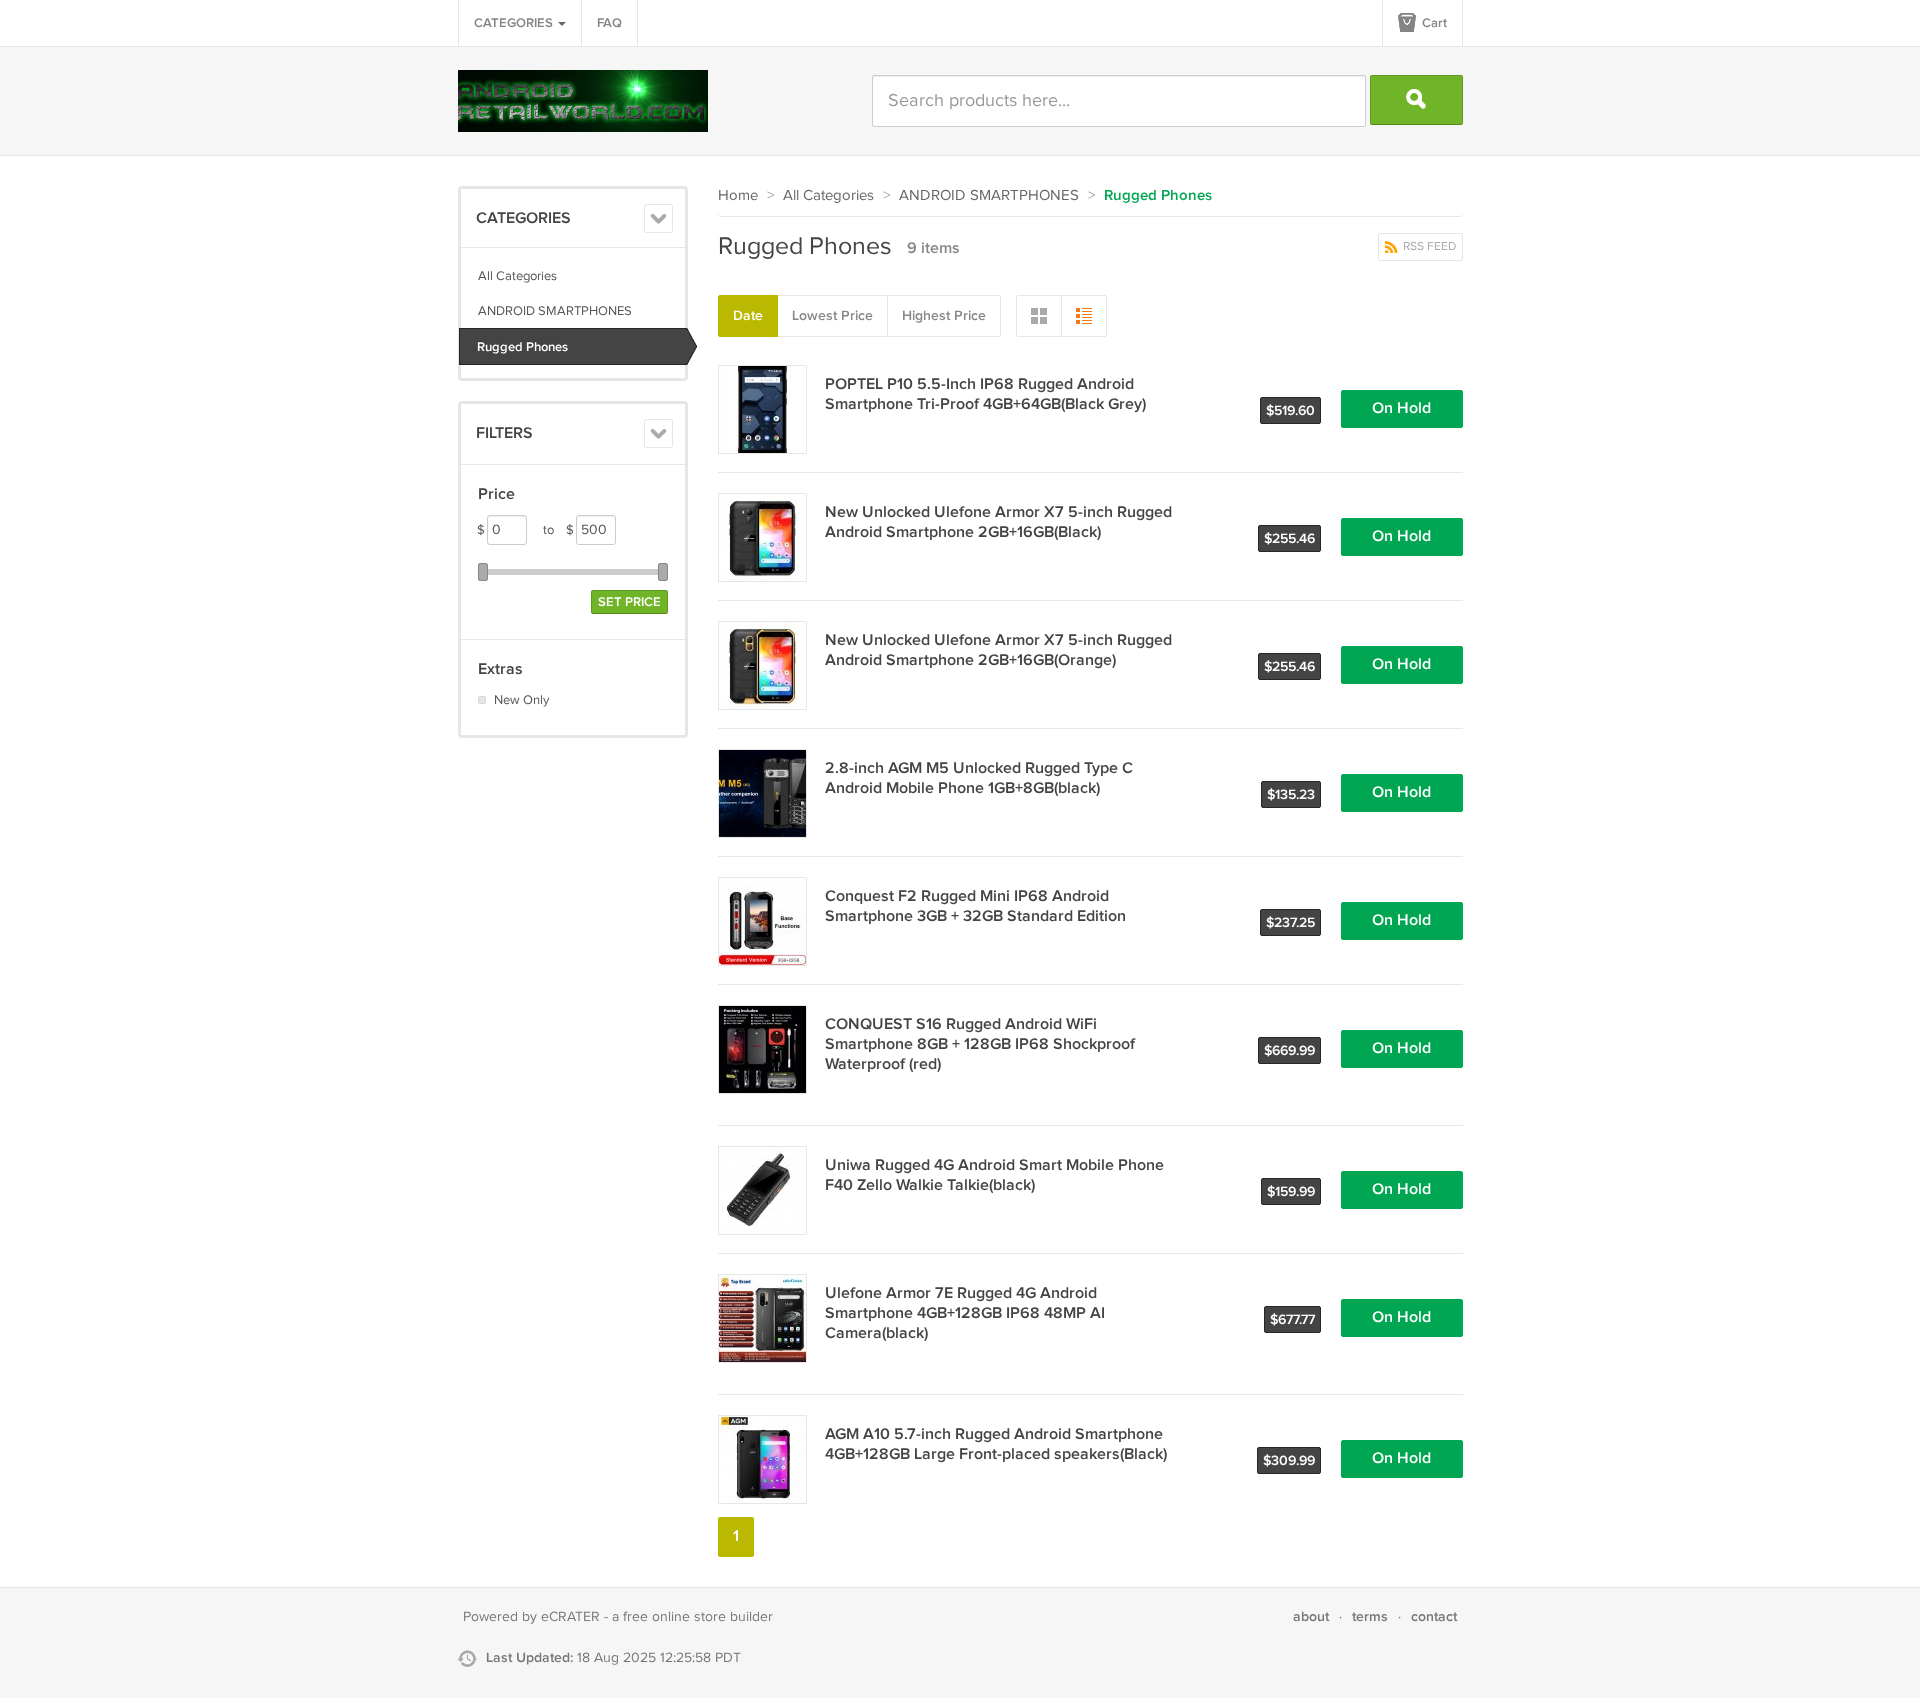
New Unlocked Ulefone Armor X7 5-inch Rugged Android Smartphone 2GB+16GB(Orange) (998, 650)
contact (1434, 1616)
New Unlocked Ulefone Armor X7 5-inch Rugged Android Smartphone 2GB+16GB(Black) (998, 522)
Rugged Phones (522, 347)
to (558, 530)
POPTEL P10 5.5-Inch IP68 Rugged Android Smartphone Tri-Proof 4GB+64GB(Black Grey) (985, 394)
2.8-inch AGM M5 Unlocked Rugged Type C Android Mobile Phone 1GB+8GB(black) (979, 778)
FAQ (609, 23)
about (1311, 1616)
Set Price (629, 602)
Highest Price (944, 315)
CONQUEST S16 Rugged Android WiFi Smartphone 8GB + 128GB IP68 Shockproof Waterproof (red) (980, 1044)
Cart (1433, 23)
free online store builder (698, 1617)
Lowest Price (832, 315)
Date (748, 315)
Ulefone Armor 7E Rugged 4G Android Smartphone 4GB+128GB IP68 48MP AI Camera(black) (965, 1313)
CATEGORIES (515, 23)
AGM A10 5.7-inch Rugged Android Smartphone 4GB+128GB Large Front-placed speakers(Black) (996, 1444)
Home (738, 195)
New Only (521, 700)
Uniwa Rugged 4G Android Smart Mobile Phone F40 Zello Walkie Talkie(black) (994, 1175)
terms (1370, 1616)
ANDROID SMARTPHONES (555, 311)
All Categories (517, 276)
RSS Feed (1428, 246)
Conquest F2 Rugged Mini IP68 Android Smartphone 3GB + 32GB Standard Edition (975, 906)
